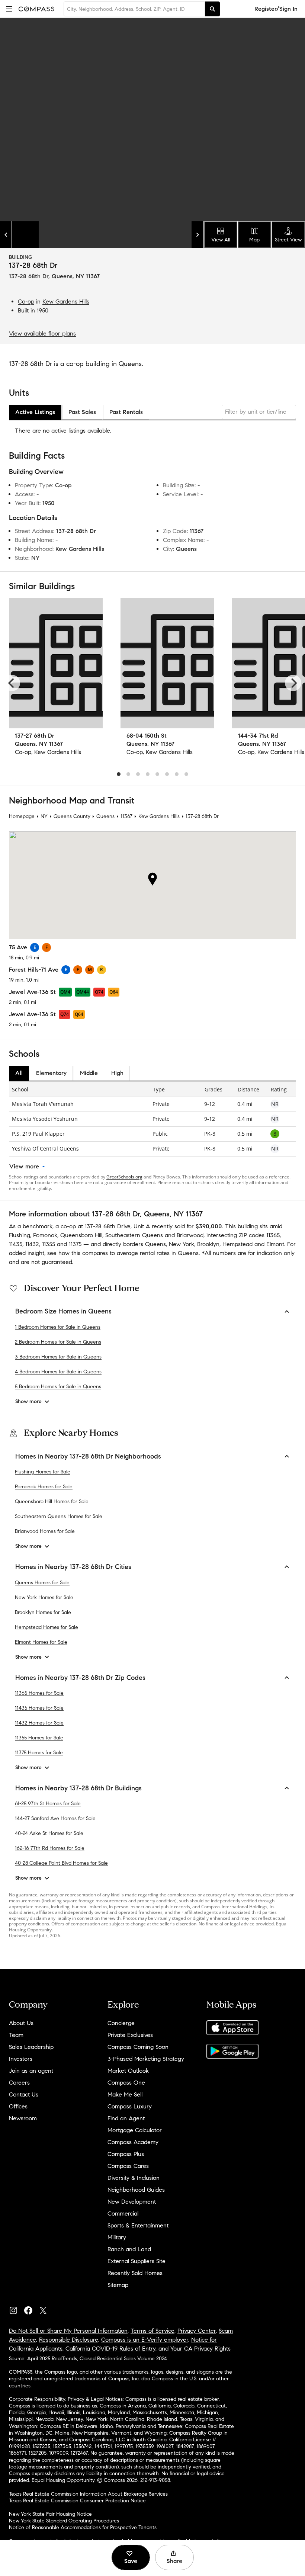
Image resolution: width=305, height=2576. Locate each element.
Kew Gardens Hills (66, 301)
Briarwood (190, 1235)
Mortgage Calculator (135, 2130)
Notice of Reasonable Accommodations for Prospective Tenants (83, 2527)
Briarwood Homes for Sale (45, 1531)
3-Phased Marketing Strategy (146, 2059)
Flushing (20, 1235)
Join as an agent (31, 2071)
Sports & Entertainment (138, 2225)
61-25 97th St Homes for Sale (48, 1804)
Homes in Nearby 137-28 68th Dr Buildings (78, 1788)
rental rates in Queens (169, 1253)
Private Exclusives (130, 2035)
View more (24, 1166)
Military (117, 2237)
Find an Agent (126, 2118)
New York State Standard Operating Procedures (64, 2521)
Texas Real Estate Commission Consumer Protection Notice (77, 2501)
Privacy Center (197, 2331)
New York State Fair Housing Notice (50, 2514)
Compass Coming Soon (138, 2047)
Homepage (22, 816)
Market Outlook (128, 2071)
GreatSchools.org (124, 1177)
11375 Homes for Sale (39, 1753)
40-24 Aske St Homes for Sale (49, 1833)
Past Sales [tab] (82, 412)
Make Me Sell (125, 2094)
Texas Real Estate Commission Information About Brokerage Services (88, 2494)
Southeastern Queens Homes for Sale (59, 1516)
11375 (75, 1244)
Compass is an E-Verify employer (145, 2340)
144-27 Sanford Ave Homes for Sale (55, 1818)
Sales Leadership (31, 2047)
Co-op (26, 301)
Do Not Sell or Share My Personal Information (68, 2331)
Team (16, 2035)
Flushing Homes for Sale (43, 1472)
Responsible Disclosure (69, 2340)
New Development (132, 2202)
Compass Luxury (130, 2106)
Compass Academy (133, 2142)
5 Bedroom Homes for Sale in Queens (58, 1387)
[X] (46, 2309)
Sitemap (118, 2285)
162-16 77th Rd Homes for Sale (50, 1848)
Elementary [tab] (51, 1073)
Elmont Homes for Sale (41, 1642)
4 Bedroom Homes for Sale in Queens (58, 1372)
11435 (16, 1244)
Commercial (123, 2214)
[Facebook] (31, 2309)
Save (131, 2561)
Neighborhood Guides (136, 2190)
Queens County (72, 816)
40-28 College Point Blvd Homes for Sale (61, 1863)
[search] (212, 9)
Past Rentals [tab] (126, 412)
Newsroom (23, 2118)
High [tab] (117, 1073)
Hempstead (237, 1244)
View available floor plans (42, 333)
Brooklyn (208, 1244)
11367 (126, 816)
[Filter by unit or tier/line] (259, 412)
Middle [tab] (89, 1073)
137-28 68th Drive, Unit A (117, 1226)
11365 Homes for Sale (39, 1693)
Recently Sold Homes (135, 2273)
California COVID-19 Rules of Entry (110, 2349)
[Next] (293, 683)
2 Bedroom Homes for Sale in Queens (58, 1342)
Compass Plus (126, 2154)
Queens (105, 816)
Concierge (121, 2023)
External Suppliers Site (137, 2261)
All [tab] (19, 1073)
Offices (18, 2106)
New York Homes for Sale (44, 1597)
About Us (21, 2023)
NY (44, 816)
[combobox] (134, 9)
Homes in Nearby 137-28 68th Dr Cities (73, 1567)
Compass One (126, 2083)
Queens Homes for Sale (42, 1583)
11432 (32, 1244)
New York (182, 1244)
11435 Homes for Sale (39, 1708)
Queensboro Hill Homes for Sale (52, 1502)
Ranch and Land (129, 2249)
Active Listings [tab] (35, 412)
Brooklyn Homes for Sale (43, 1612)
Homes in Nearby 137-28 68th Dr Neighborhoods (88, 1456)
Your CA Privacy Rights (200, 2349)
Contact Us (24, 2094)
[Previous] (12, 683)
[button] (9, 9)
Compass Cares (128, 2166)
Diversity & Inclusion (134, 2178)
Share (174, 2561)
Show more (28, 1401)
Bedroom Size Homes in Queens (63, 1311)
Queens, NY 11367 (76, 276)
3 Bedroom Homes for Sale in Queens (58, 1357)
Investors (21, 2059)
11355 (49, 1244)
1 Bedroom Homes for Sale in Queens (58, 1327)
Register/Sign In (276, 9)
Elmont (275, 1244)
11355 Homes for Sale (39, 1738)
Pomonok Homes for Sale (44, 1487)
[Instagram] (16, 2309)
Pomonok (45, 1235)
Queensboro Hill (81, 1235)
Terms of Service (152, 2331)
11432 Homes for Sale (39, 1723)
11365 (273, 1235)
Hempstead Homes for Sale (46, 1627)
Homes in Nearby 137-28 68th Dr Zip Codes (80, 1678)
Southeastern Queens (134, 1235)
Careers (19, 2083)
